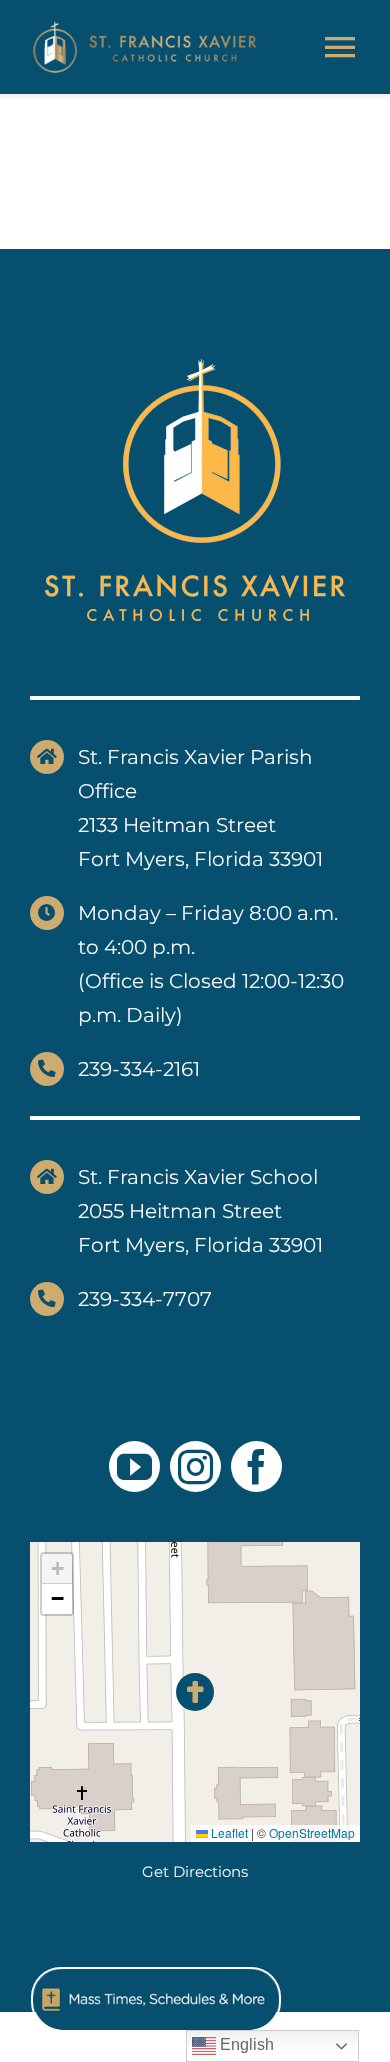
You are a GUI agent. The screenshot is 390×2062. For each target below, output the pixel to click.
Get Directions (195, 1871)
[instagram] (195, 1466)
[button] (195, 1692)
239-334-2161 (139, 1069)
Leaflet (228, 1832)
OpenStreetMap (312, 1832)
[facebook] (256, 1466)
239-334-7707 (145, 1299)
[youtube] (134, 1466)
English (245, 2044)
